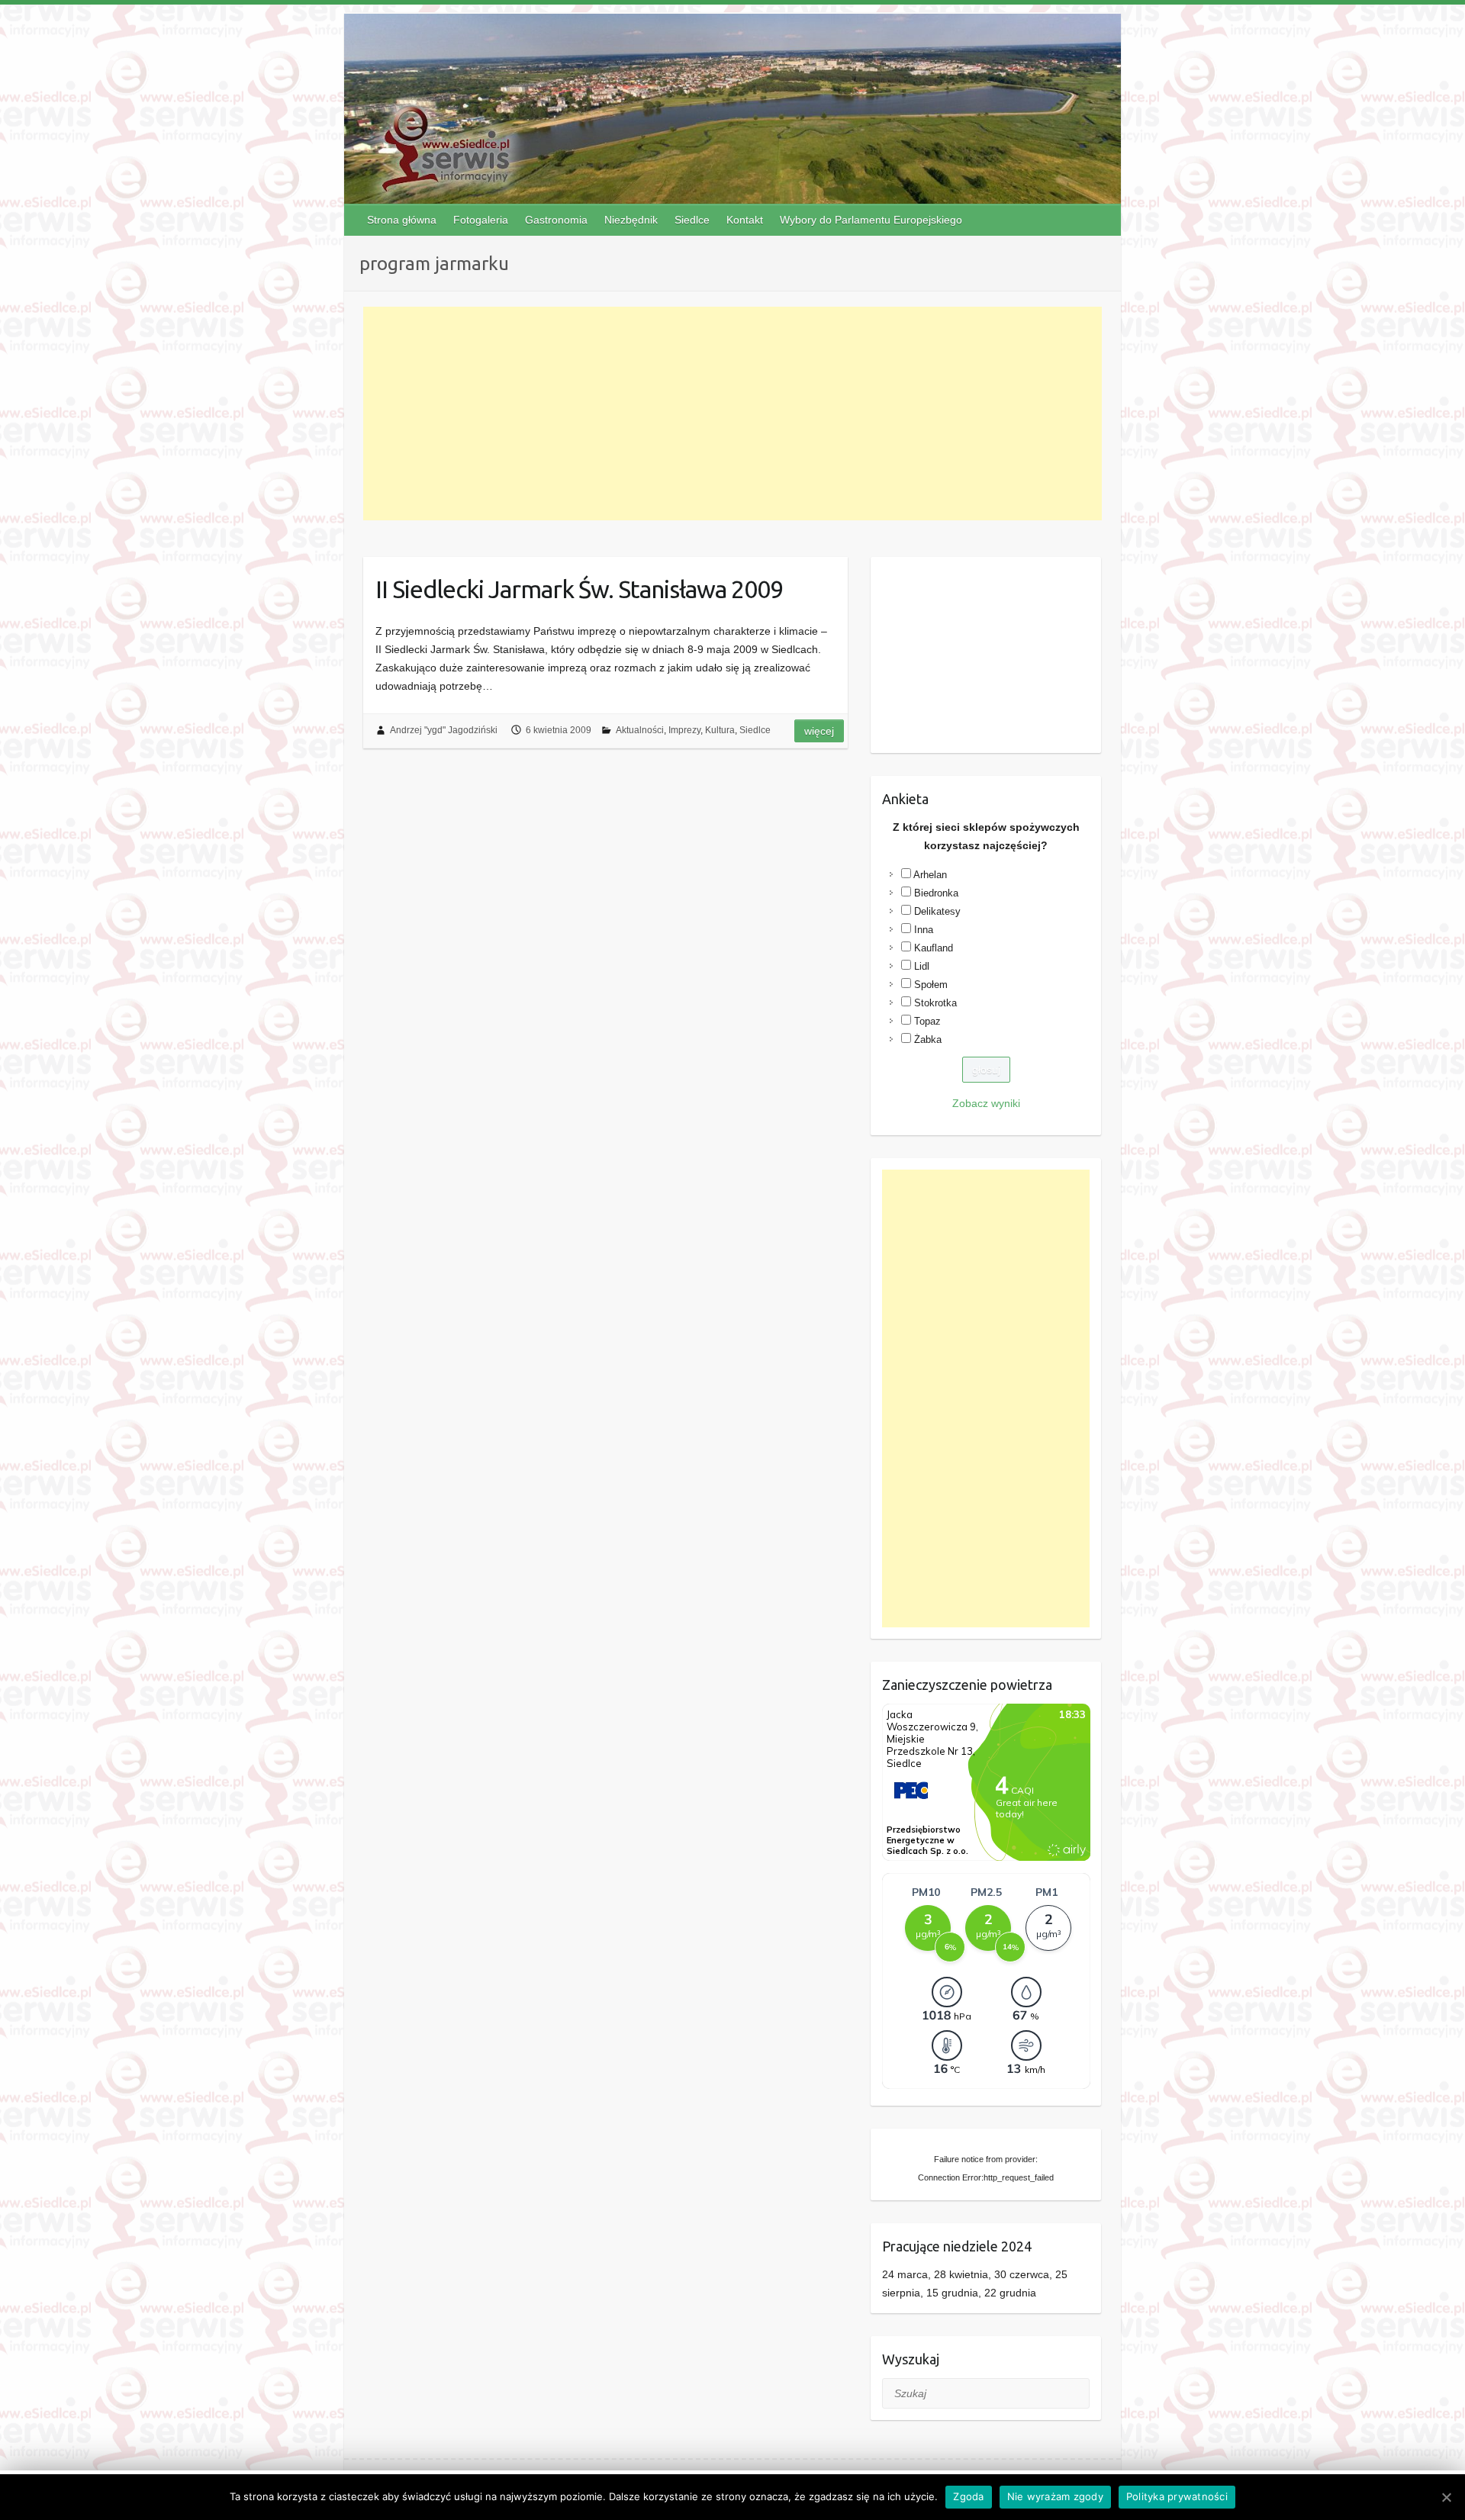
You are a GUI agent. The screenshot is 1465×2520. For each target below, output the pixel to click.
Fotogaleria (481, 220)
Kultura (720, 730)
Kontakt (745, 220)
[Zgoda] (1446, 2497)
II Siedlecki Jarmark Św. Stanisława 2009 (579, 589)
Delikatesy (937, 911)
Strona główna (402, 220)
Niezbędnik (631, 220)
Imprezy (684, 730)
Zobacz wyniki (986, 1103)
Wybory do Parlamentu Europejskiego (871, 220)
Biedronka (936, 893)
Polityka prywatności (1177, 2496)
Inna (924, 930)
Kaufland (934, 948)
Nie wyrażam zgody (1055, 2496)
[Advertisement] (733, 414)
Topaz (927, 1021)
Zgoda (968, 2496)
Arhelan (930, 875)
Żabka (928, 1040)
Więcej (819, 731)
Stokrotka (935, 1003)
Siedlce (692, 220)
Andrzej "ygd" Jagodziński (444, 730)
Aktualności (640, 730)
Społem (931, 985)
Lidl (922, 966)
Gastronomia (556, 220)
